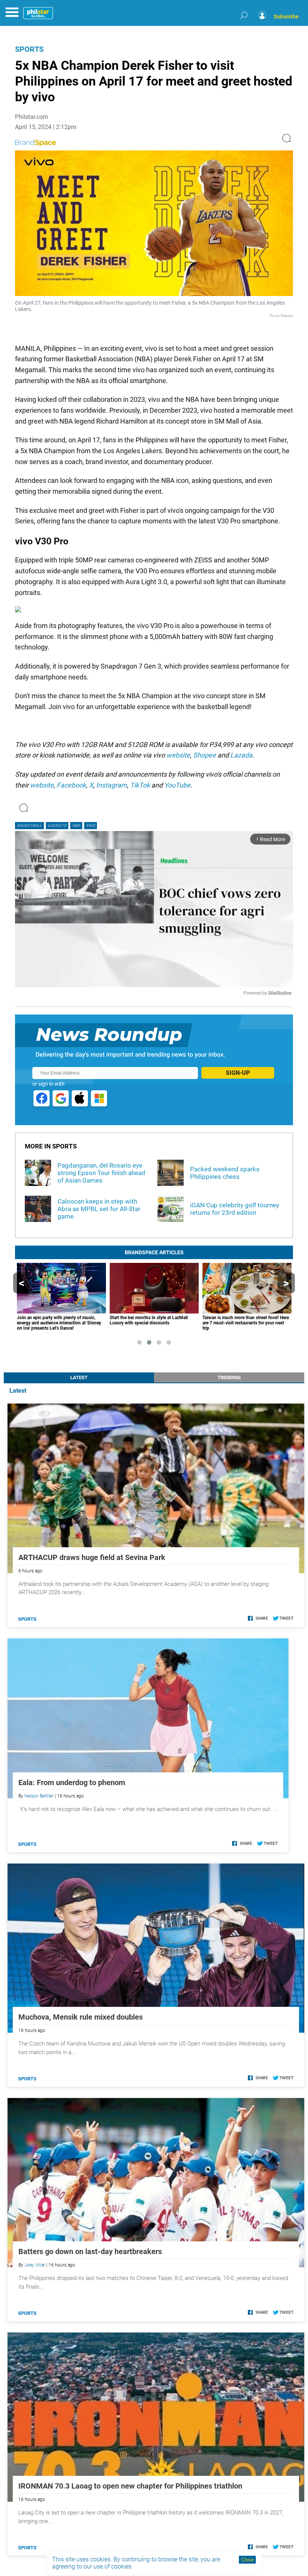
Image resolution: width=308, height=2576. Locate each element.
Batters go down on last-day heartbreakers (90, 2251)
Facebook (71, 785)
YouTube (177, 785)
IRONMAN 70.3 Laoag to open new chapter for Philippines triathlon (130, 2486)
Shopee (205, 755)
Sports (29, 49)
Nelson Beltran (39, 1796)
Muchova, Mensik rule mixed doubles (81, 2017)
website (178, 755)
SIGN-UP (238, 1073)
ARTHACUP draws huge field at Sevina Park (92, 1557)
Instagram (112, 785)
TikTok (140, 785)
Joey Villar (35, 2265)
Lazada (241, 755)
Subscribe (286, 17)
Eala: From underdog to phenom (72, 1782)
